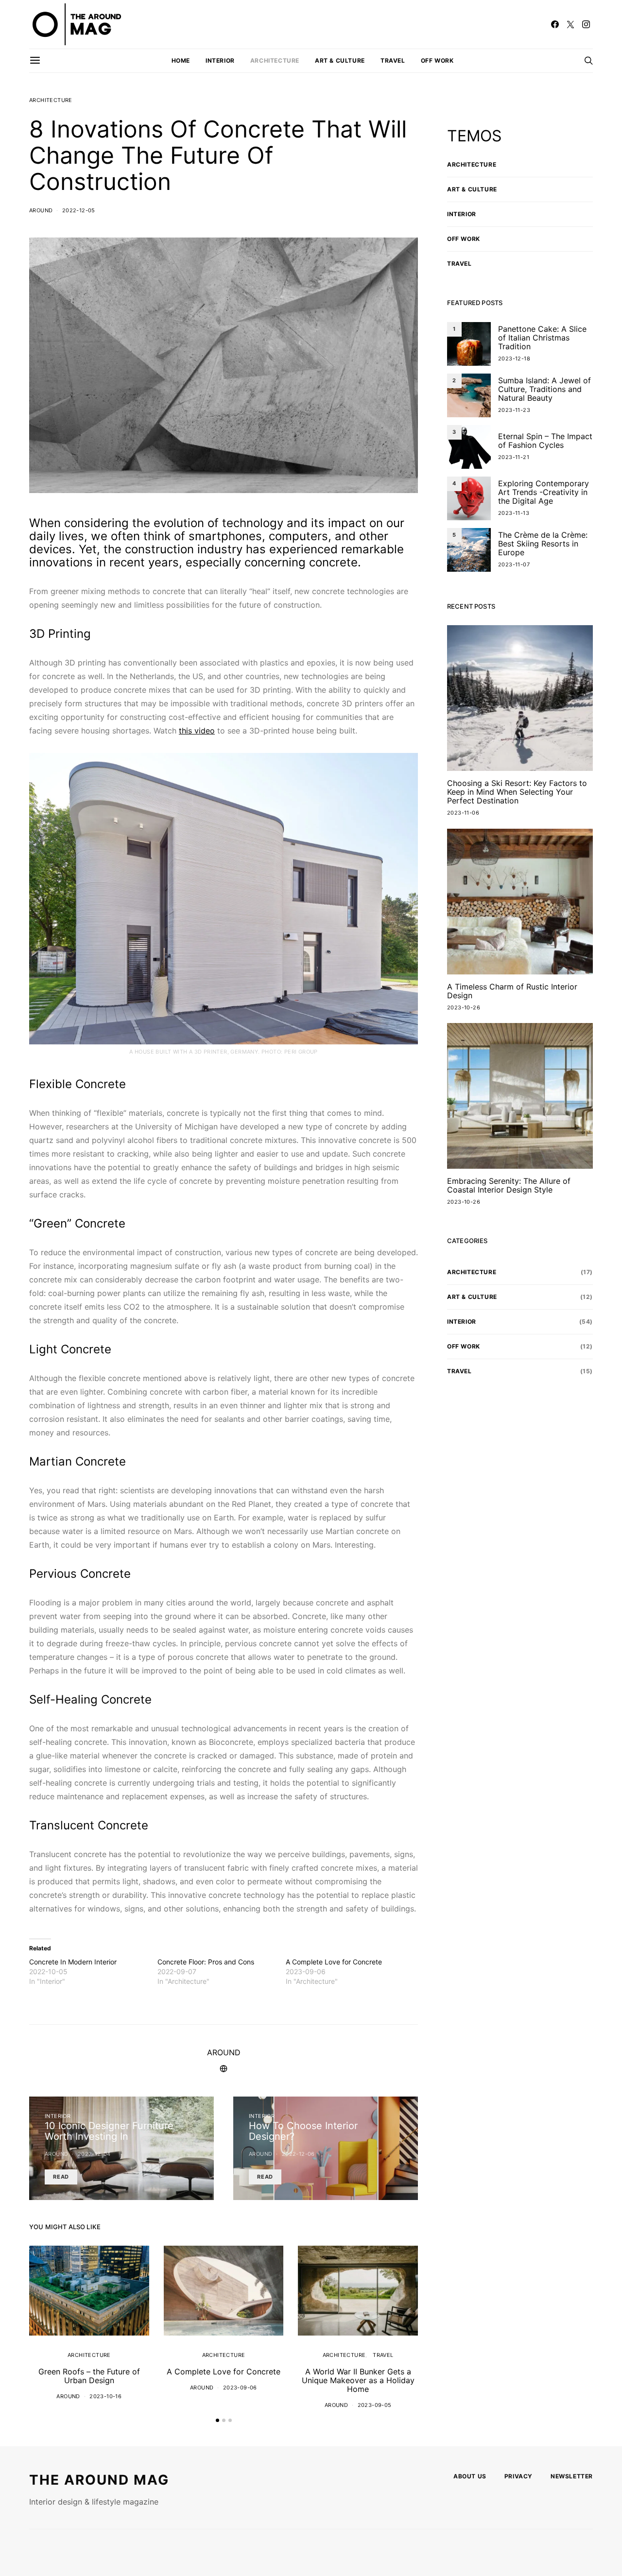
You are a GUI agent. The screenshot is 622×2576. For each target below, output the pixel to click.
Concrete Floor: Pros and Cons (206, 1962)
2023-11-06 (463, 813)
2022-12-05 (79, 210)
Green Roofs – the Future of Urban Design (89, 2376)
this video (197, 731)
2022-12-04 (94, 2154)
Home (181, 60)
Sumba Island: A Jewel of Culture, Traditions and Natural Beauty (544, 389)
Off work (464, 239)
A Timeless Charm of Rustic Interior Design (512, 991)
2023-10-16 (105, 2396)
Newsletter (572, 2476)
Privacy (518, 2476)
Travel (383, 2355)
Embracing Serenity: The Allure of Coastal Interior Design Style (509, 1185)
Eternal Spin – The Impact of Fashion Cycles (545, 441)
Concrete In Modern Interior (73, 1962)
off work (437, 60)
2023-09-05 (375, 2405)
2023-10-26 (464, 1007)
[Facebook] (555, 24)
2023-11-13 (514, 513)
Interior (220, 60)
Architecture (275, 60)
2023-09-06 (240, 2388)
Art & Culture (472, 189)
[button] (217, 2420)
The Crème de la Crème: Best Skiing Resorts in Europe (543, 544)
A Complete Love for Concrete (334, 1962)
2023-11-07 (514, 564)
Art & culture (340, 60)
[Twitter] (570, 24)
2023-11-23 (514, 410)
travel (393, 60)
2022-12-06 (298, 2154)
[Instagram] (586, 24)
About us (470, 2476)
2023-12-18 (514, 358)
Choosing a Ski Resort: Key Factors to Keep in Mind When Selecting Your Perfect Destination (517, 792)
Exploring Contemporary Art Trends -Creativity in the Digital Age (544, 492)
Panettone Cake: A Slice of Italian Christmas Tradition (542, 338)
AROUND (41, 210)
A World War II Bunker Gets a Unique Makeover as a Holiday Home (358, 2380)
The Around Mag (99, 2480)
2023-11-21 (514, 457)
